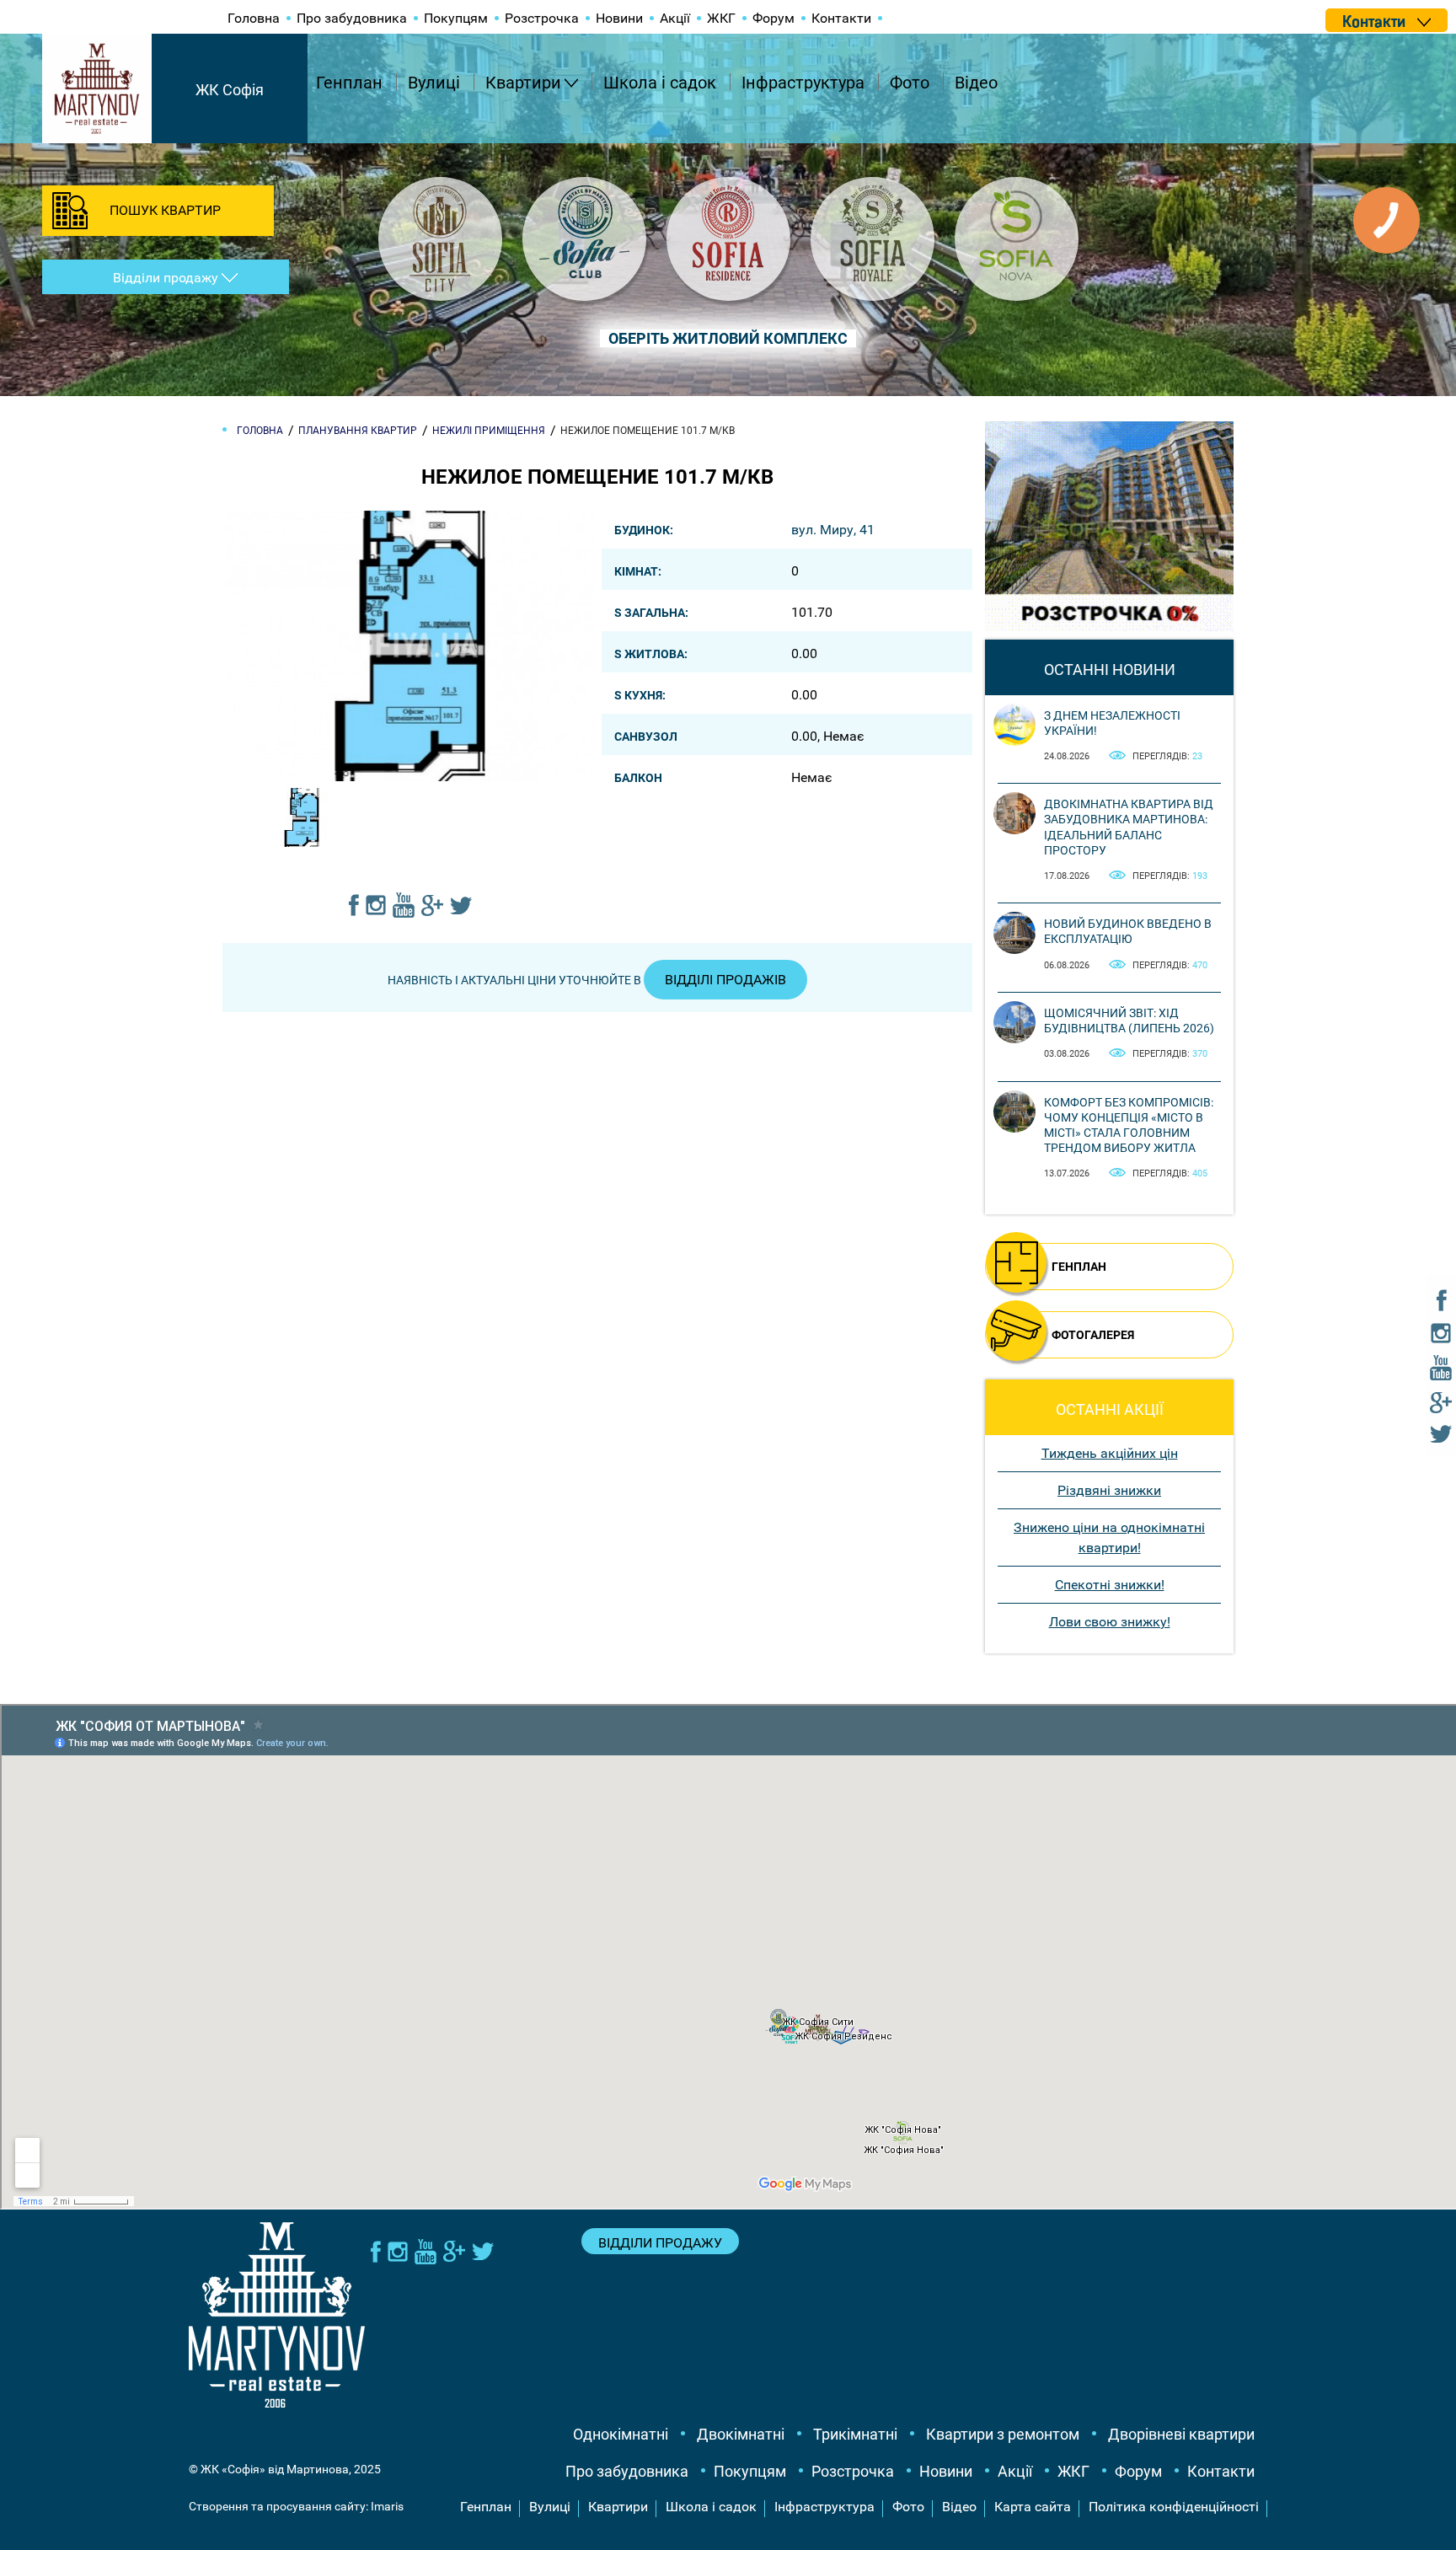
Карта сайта (1033, 2507)
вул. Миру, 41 (833, 530)
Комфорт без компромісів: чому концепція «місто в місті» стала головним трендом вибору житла (1129, 1125)
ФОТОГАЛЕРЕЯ (1093, 1335)
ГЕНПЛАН (1079, 1267)
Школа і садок (660, 83)
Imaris (387, 2506)
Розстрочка (542, 18)
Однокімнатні (621, 2434)
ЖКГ (721, 18)
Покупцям (456, 18)
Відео (976, 83)
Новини (619, 18)
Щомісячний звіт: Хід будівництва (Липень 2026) (1129, 1021)
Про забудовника (352, 18)
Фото (910, 83)
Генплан (349, 83)
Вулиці (434, 83)
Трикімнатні (855, 2434)
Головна (254, 18)
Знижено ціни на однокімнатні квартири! (1109, 1537)
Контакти (841, 18)
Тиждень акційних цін (1110, 1453)
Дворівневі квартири (1181, 2434)
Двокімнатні (741, 2434)
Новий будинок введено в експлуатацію (1128, 931)
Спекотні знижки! (1110, 1585)
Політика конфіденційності (1174, 2507)
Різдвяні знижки (1109, 1490)
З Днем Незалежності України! (1112, 723)
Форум (773, 18)
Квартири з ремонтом (1003, 2434)
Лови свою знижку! (1110, 1622)
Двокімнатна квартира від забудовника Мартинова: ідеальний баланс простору (1129, 827)
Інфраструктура (803, 83)
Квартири (523, 83)
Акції (675, 18)
